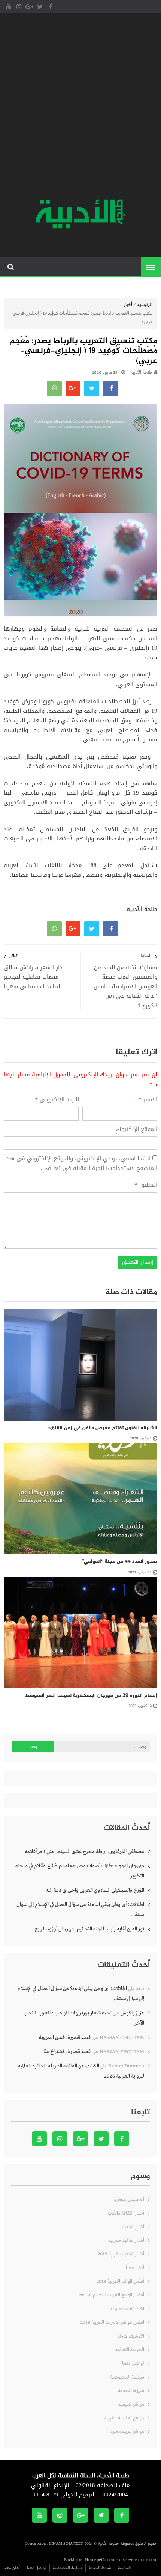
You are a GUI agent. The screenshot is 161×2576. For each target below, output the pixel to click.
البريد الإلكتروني (57, 1100)
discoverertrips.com (138, 2560)
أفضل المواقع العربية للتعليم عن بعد (111, 2295)
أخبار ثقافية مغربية (126, 2241)
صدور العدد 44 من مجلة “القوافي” (119, 1562)
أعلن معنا (135, 2268)
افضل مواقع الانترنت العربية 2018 (112, 2322)
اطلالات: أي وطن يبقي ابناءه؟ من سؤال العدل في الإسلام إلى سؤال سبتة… (80, 1910)
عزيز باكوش (132, 2013)
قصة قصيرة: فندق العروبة (65, 2037)
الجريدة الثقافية (130, 2350)
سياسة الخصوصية (127, 2377)
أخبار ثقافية (133, 2227)
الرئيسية (145, 305)
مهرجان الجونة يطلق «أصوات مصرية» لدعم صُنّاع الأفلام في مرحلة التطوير (80, 1871)
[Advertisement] (80, 107)
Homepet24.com (100, 2560)
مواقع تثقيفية (132, 2405)
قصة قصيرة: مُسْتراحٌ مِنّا (67, 2052)
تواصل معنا (133, 2363)
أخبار (128, 305)
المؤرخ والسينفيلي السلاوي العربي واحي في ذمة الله (95, 1890)
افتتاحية (125, 2568)
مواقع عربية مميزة (127, 2432)
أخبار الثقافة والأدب (126, 2213)
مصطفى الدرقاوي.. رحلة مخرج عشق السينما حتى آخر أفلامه (84, 1852)
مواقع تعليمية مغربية (124, 2418)
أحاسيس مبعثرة (129, 2200)
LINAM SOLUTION (66, 2544)
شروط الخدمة (131, 2391)
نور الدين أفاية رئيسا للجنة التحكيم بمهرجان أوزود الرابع (89, 1929)
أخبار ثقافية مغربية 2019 (121, 2254)
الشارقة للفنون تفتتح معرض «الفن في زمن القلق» (103, 1428)
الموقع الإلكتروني (136, 1129)
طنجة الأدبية (141, 373)
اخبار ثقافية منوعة (127, 2309)
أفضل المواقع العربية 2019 (120, 2282)
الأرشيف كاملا (131, 2336)
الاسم (148, 1100)
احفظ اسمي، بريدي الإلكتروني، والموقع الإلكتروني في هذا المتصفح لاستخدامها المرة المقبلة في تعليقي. (81, 1163)
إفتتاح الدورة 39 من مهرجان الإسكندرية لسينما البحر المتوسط (91, 1696)
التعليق (146, 1185)
